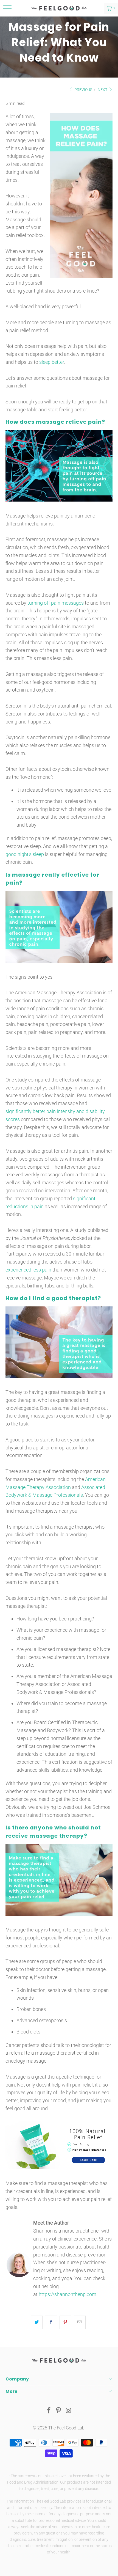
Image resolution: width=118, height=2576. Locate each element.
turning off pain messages (56, 603)
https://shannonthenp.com (68, 2294)
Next (103, 90)
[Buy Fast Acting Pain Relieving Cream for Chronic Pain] (59, 2168)
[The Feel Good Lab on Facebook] (49, 2411)
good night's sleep (25, 854)
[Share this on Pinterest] (65, 2322)
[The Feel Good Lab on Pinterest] (59, 2411)
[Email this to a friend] (80, 2322)
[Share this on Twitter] (37, 2322)
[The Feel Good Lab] (59, 8)
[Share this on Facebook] (51, 2322)
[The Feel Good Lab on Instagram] (69, 2411)
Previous (83, 90)
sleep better (52, 362)
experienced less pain (28, 1270)
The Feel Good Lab (66, 2428)
